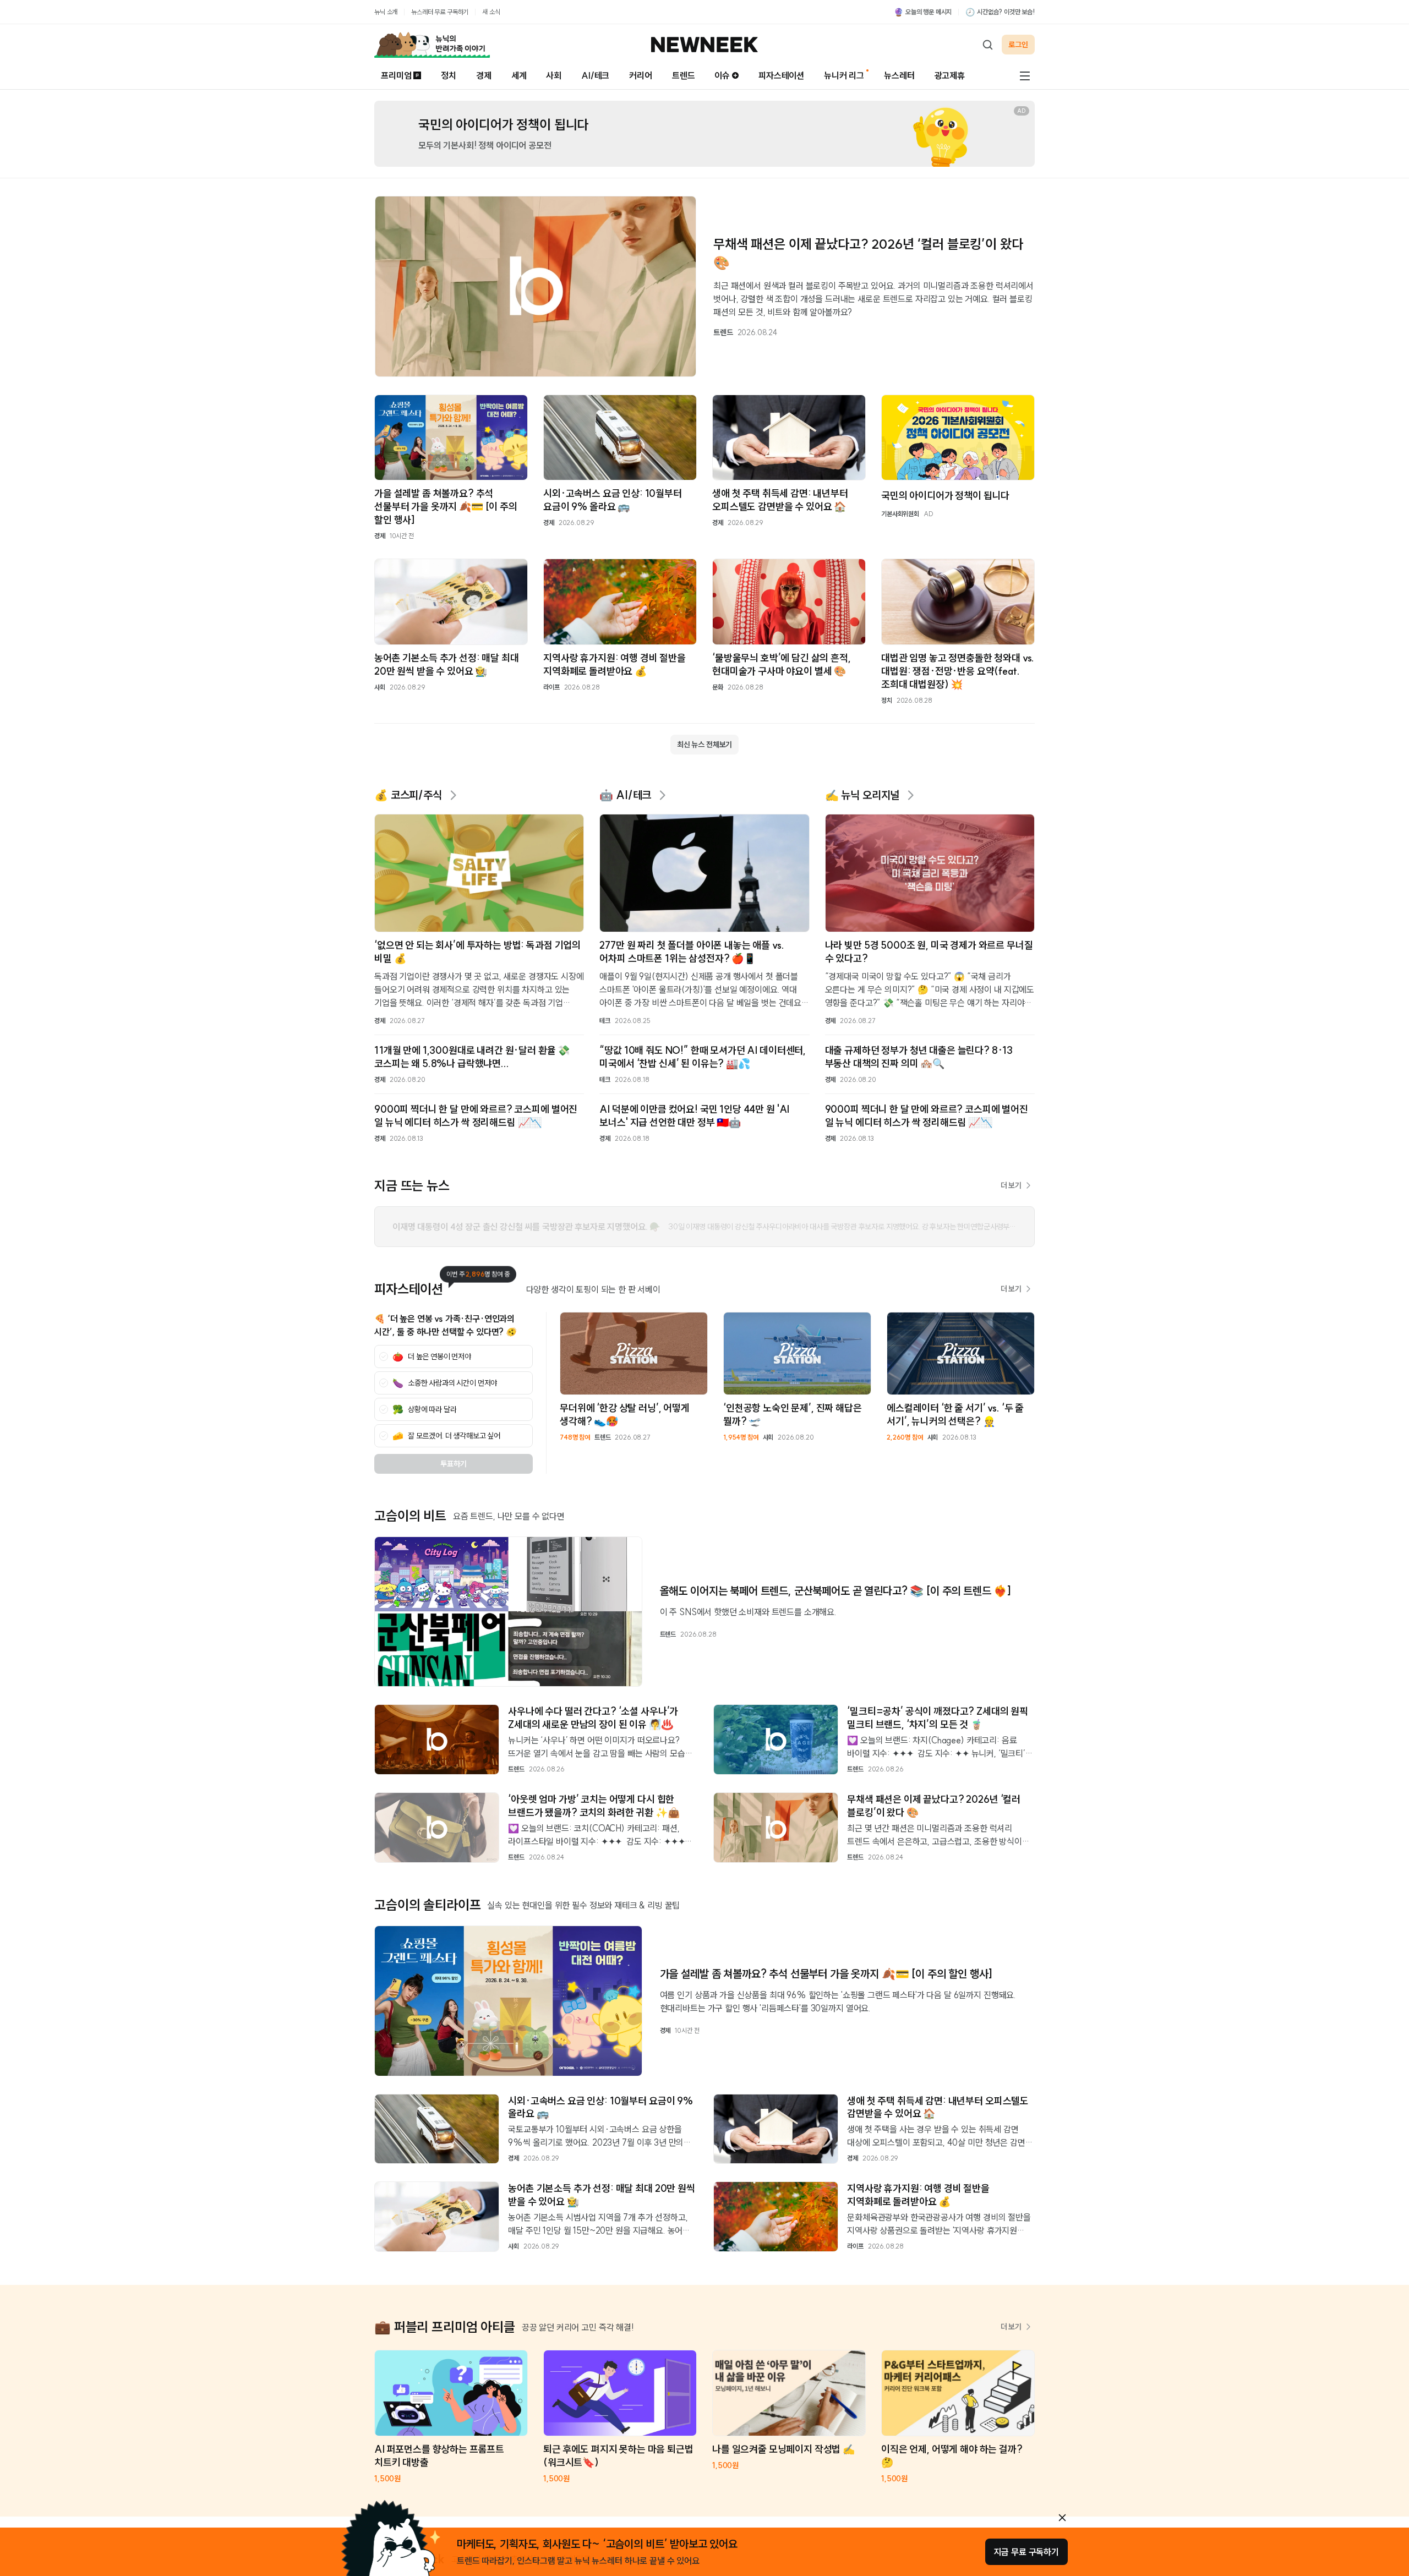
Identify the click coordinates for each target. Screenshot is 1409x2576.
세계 (519, 75)
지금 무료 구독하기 (1026, 2552)
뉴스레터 (899, 75)
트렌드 (684, 75)
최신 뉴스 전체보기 (704, 745)
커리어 (641, 75)
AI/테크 (595, 75)
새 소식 (491, 12)
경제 (484, 75)
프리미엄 (396, 75)
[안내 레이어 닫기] (1062, 2518)
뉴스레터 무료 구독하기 (440, 12)
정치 (449, 75)
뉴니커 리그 (844, 75)
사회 (554, 75)
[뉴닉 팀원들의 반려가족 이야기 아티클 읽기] (432, 45)
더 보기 (1011, 1185)
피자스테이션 (781, 75)
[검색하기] (987, 45)
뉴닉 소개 (386, 12)
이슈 (722, 75)
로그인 (1018, 45)
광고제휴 (950, 75)
